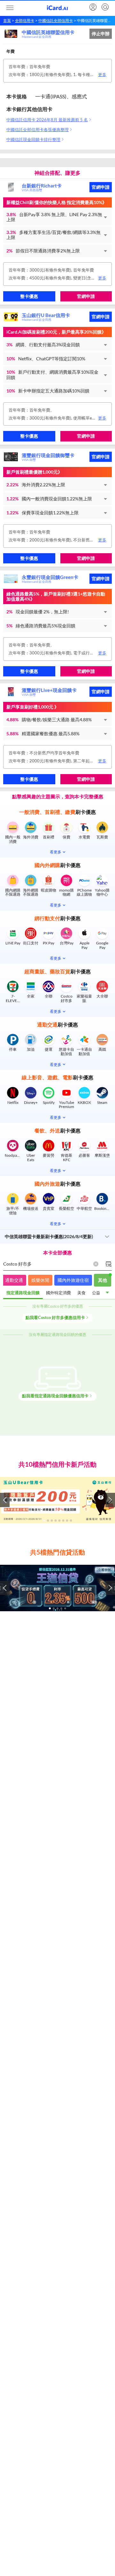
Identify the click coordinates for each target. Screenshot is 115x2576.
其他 (103, 1280)
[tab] (23, 1293)
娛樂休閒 (40, 1280)
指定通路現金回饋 (23, 1293)
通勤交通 (14, 1280)
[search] (104, 7)
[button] (57, 217)
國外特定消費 (58, 1293)
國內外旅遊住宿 (73, 1280)
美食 (81, 1293)
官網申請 (101, 187)
